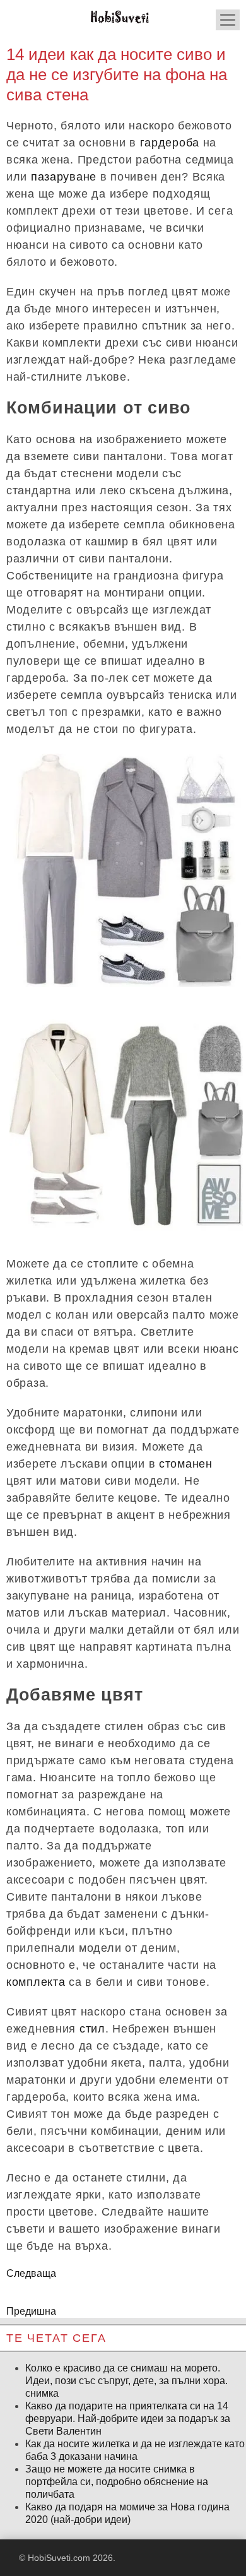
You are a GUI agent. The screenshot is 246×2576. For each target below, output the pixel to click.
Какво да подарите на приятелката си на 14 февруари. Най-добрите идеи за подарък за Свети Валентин (128, 2419)
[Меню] (228, 20)
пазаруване (64, 177)
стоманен (186, 1464)
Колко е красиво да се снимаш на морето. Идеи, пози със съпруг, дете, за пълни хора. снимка (126, 2381)
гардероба (170, 143)
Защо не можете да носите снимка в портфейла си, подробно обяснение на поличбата (117, 2482)
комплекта (36, 1982)
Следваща (31, 2273)
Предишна (31, 2311)
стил (92, 2029)
